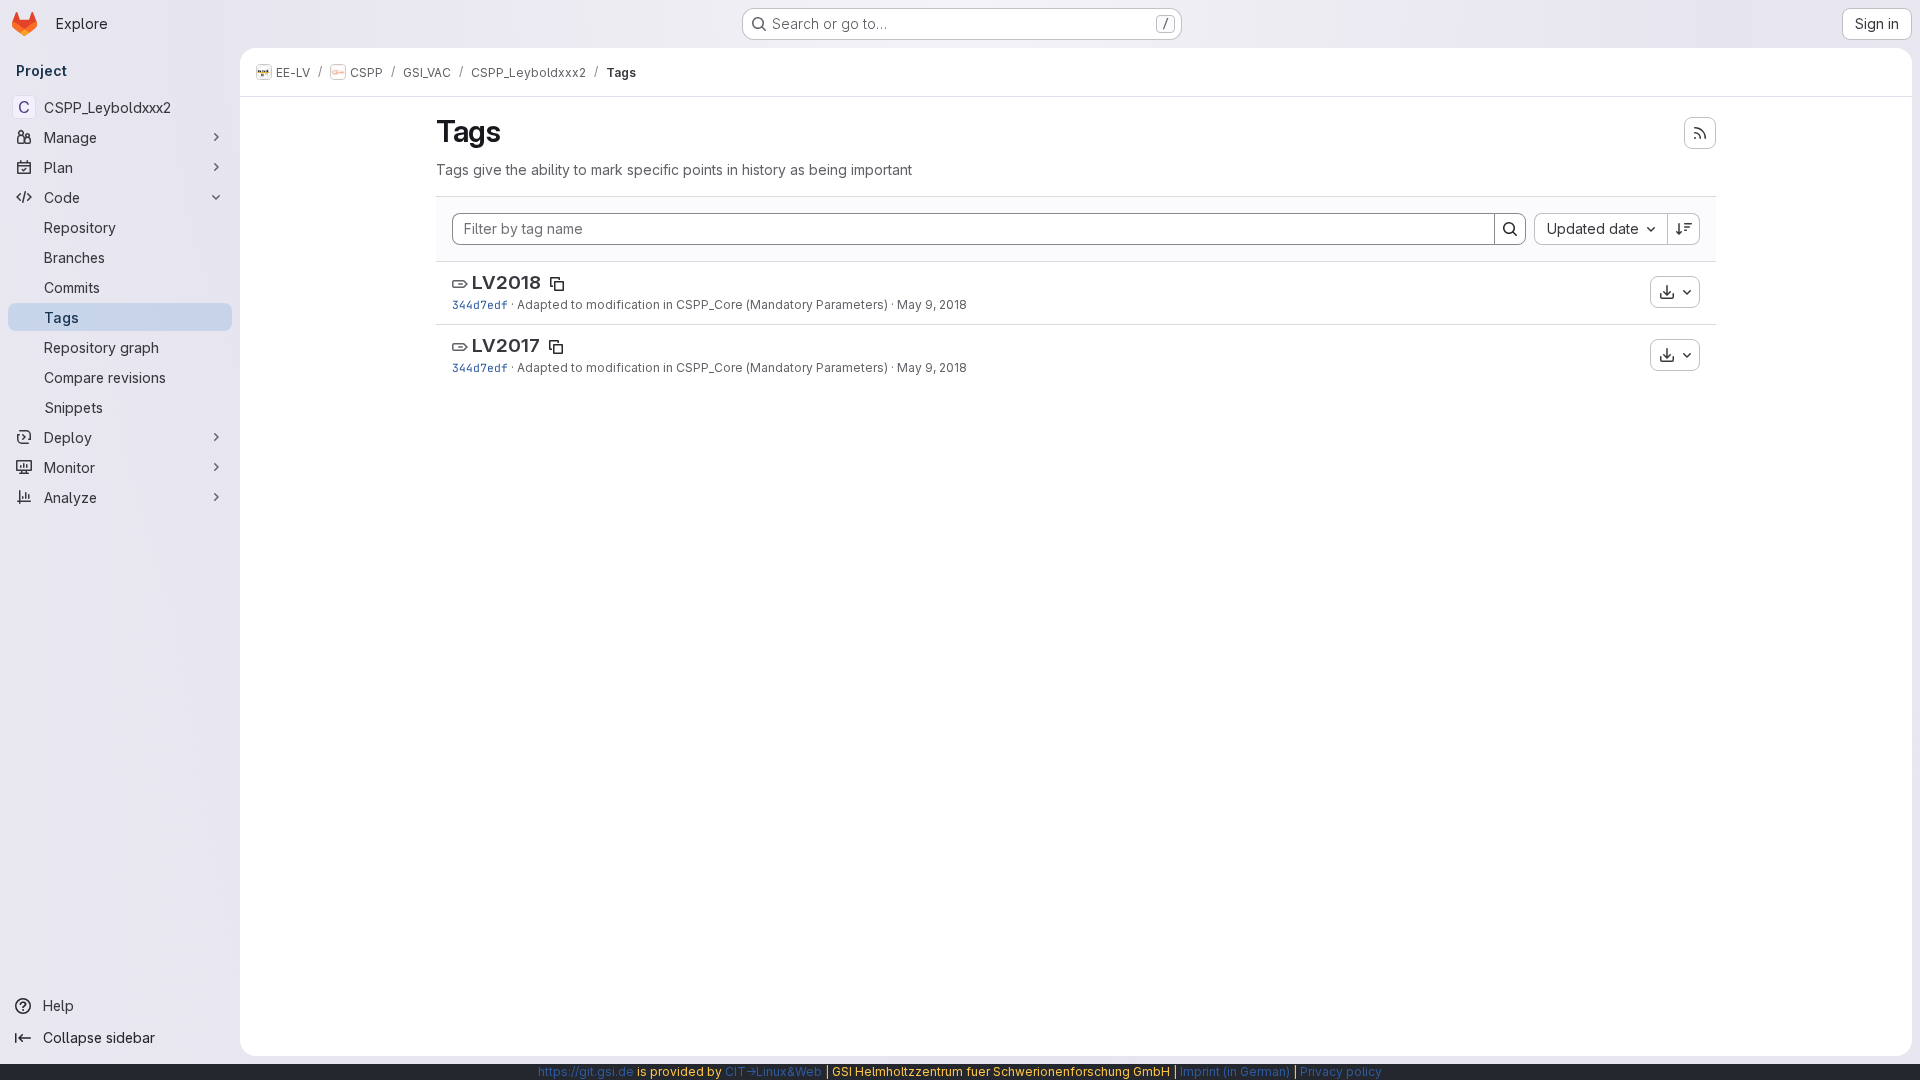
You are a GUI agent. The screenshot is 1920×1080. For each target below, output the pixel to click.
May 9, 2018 (932, 304)
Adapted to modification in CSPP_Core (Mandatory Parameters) (702, 304)
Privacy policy (1341, 1071)
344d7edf (480, 304)
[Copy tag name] (557, 284)
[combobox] (1600, 229)
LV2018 (506, 282)
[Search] (1510, 229)
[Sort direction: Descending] (1684, 229)
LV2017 (506, 345)
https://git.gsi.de (586, 1071)
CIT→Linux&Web (773, 1071)
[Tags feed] (1700, 133)
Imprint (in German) (1235, 1071)
